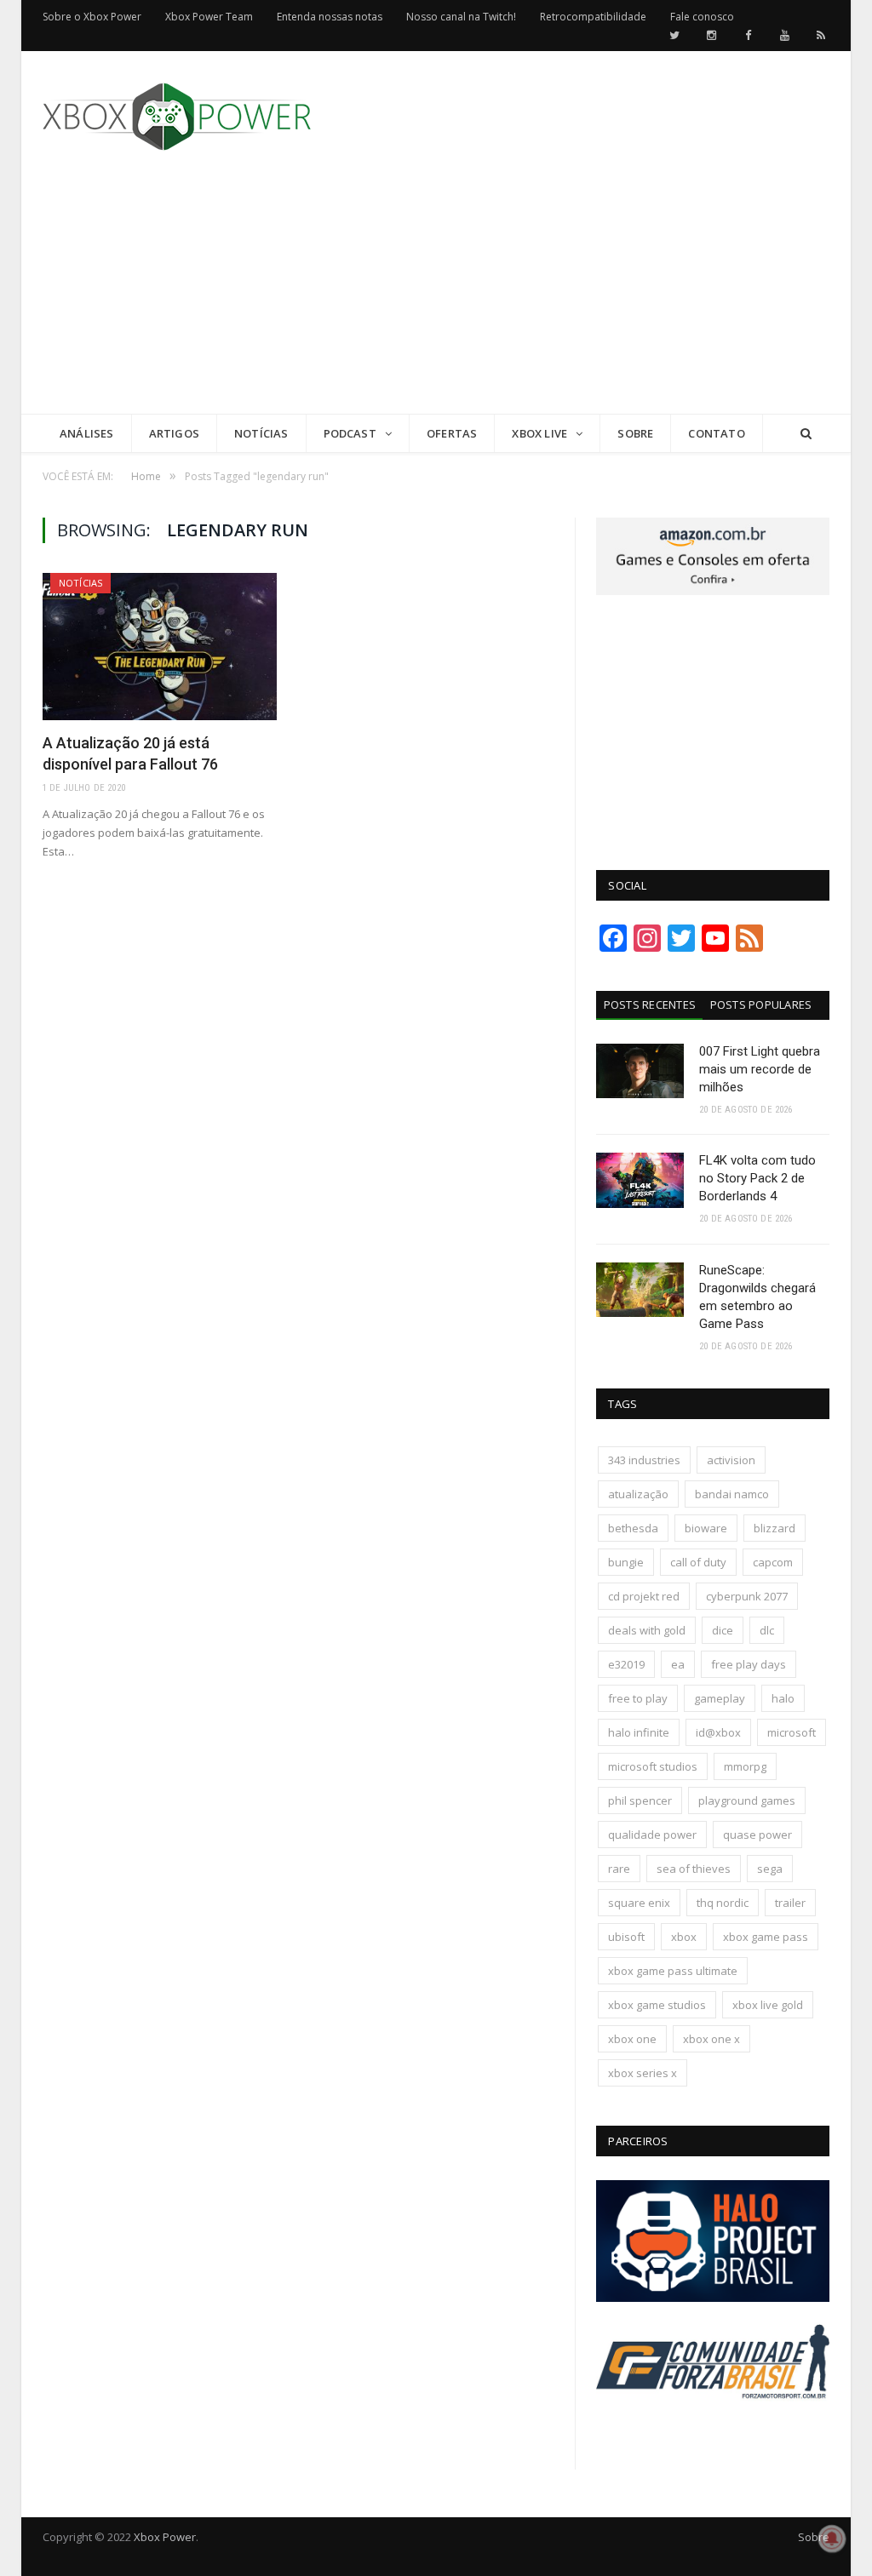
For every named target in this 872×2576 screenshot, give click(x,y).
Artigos (174, 433)
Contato (716, 433)
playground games (747, 1800)
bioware (706, 1528)
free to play (638, 1698)
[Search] (806, 434)
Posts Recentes (650, 1005)
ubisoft (626, 1937)
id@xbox (718, 1732)
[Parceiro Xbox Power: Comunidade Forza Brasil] (713, 2424)
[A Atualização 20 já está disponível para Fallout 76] (160, 647)
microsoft (792, 1732)
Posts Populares (761, 1005)
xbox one (632, 2039)
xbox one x (711, 2039)
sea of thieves (694, 1869)
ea (678, 1664)
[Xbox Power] (177, 113)
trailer (790, 1903)
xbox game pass (766, 1937)
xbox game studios (657, 2005)
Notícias (261, 433)
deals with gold (647, 1630)
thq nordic (723, 1903)
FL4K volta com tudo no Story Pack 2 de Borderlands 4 (757, 1178)
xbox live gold (768, 2005)
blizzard (774, 1528)
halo (783, 1698)
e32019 (626, 1664)
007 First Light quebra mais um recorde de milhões (760, 1069)
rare (619, 1869)
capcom (773, 1562)
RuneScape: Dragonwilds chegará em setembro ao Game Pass (757, 1297)
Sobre (635, 433)
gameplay (720, 1698)
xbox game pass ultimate (673, 1971)
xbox (684, 1937)
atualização (638, 1494)
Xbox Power (165, 2537)
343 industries (644, 1460)
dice (723, 1630)
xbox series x (643, 2073)
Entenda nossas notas (330, 17)
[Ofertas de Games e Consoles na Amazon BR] (713, 591)
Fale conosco (702, 17)
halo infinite (639, 1732)
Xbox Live (539, 433)
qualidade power (652, 1835)
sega (770, 1869)
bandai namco (732, 1494)
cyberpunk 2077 (747, 1596)
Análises (87, 433)
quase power (757, 1835)
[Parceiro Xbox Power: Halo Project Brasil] (713, 2298)
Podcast (350, 433)
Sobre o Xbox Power (92, 17)
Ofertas (452, 433)
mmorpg (745, 1766)
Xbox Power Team (209, 17)
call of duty (698, 1562)
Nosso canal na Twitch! (461, 17)
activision (731, 1460)
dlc (767, 1630)
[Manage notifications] (832, 2539)
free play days (749, 1664)
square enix (639, 1903)
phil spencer (640, 1800)
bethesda (633, 1528)
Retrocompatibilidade (593, 17)
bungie (626, 1562)
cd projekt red (644, 1596)
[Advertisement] (564, 295)
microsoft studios (653, 1766)
